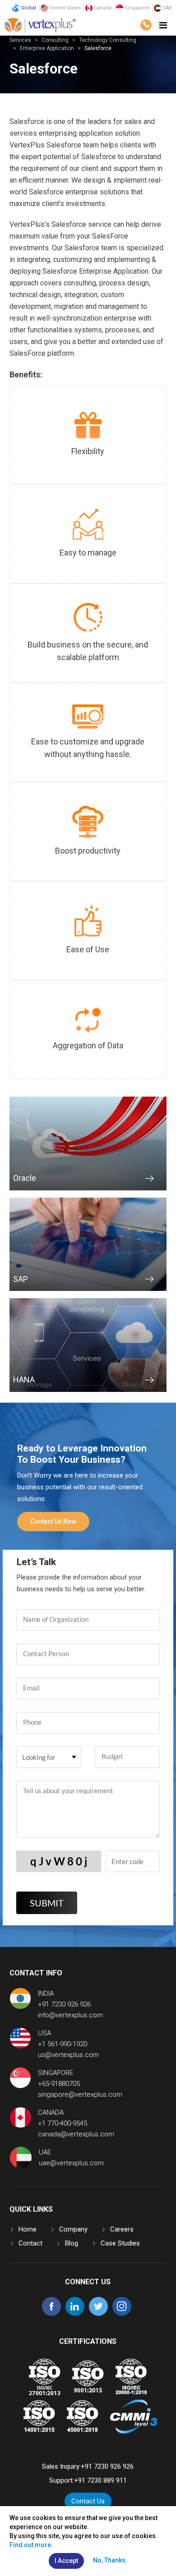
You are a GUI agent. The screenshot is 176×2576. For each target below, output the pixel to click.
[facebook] (51, 2314)
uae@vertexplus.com (71, 2163)
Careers (122, 2229)
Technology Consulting (108, 40)
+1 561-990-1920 (63, 2044)
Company (73, 2229)
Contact (30, 2243)
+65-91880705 (59, 2084)
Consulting (55, 40)
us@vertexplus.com (68, 2055)
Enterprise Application (47, 48)
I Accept (66, 2561)
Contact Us (88, 2501)
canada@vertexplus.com (76, 2134)
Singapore (136, 8)
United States (64, 8)
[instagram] (122, 2314)
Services (20, 40)
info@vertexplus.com (70, 2015)
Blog (72, 2243)
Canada (102, 8)
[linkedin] (75, 2314)
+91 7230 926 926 (64, 2004)
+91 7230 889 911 (100, 2480)
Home (28, 2229)
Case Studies (120, 2243)
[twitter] (98, 2314)
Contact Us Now (53, 1521)
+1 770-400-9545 (63, 2123)
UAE (167, 8)
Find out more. (31, 2545)
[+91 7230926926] (146, 25)
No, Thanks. (110, 2560)
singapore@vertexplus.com (80, 2094)
